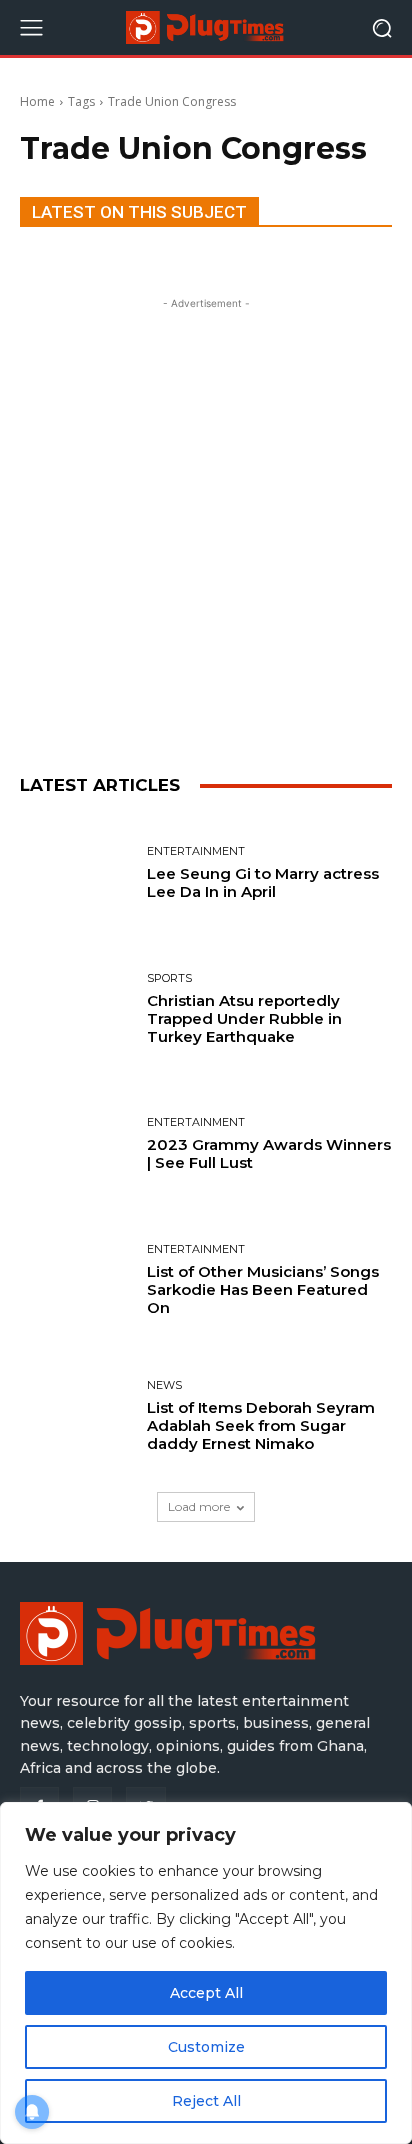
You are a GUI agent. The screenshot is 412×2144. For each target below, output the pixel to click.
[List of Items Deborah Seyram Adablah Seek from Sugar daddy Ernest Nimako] (76, 1416)
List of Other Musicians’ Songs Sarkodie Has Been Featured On (263, 1289)
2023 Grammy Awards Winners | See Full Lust (269, 1153)
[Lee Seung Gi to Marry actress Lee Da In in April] (76, 874)
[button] (382, 27)
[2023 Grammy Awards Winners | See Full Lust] (76, 1145)
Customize (206, 2047)
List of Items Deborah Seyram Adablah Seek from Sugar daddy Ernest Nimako (261, 1425)
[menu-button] (31, 28)
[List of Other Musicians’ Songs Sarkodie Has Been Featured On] (76, 1281)
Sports (169, 978)
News (164, 1385)
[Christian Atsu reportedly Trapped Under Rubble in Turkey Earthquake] (76, 1010)
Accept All (206, 1993)
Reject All (206, 2101)
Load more (199, 1506)
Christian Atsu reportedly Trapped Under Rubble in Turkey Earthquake (244, 1018)
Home (37, 101)
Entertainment (196, 851)
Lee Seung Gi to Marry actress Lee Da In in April (263, 882)
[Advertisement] (206, 520)
